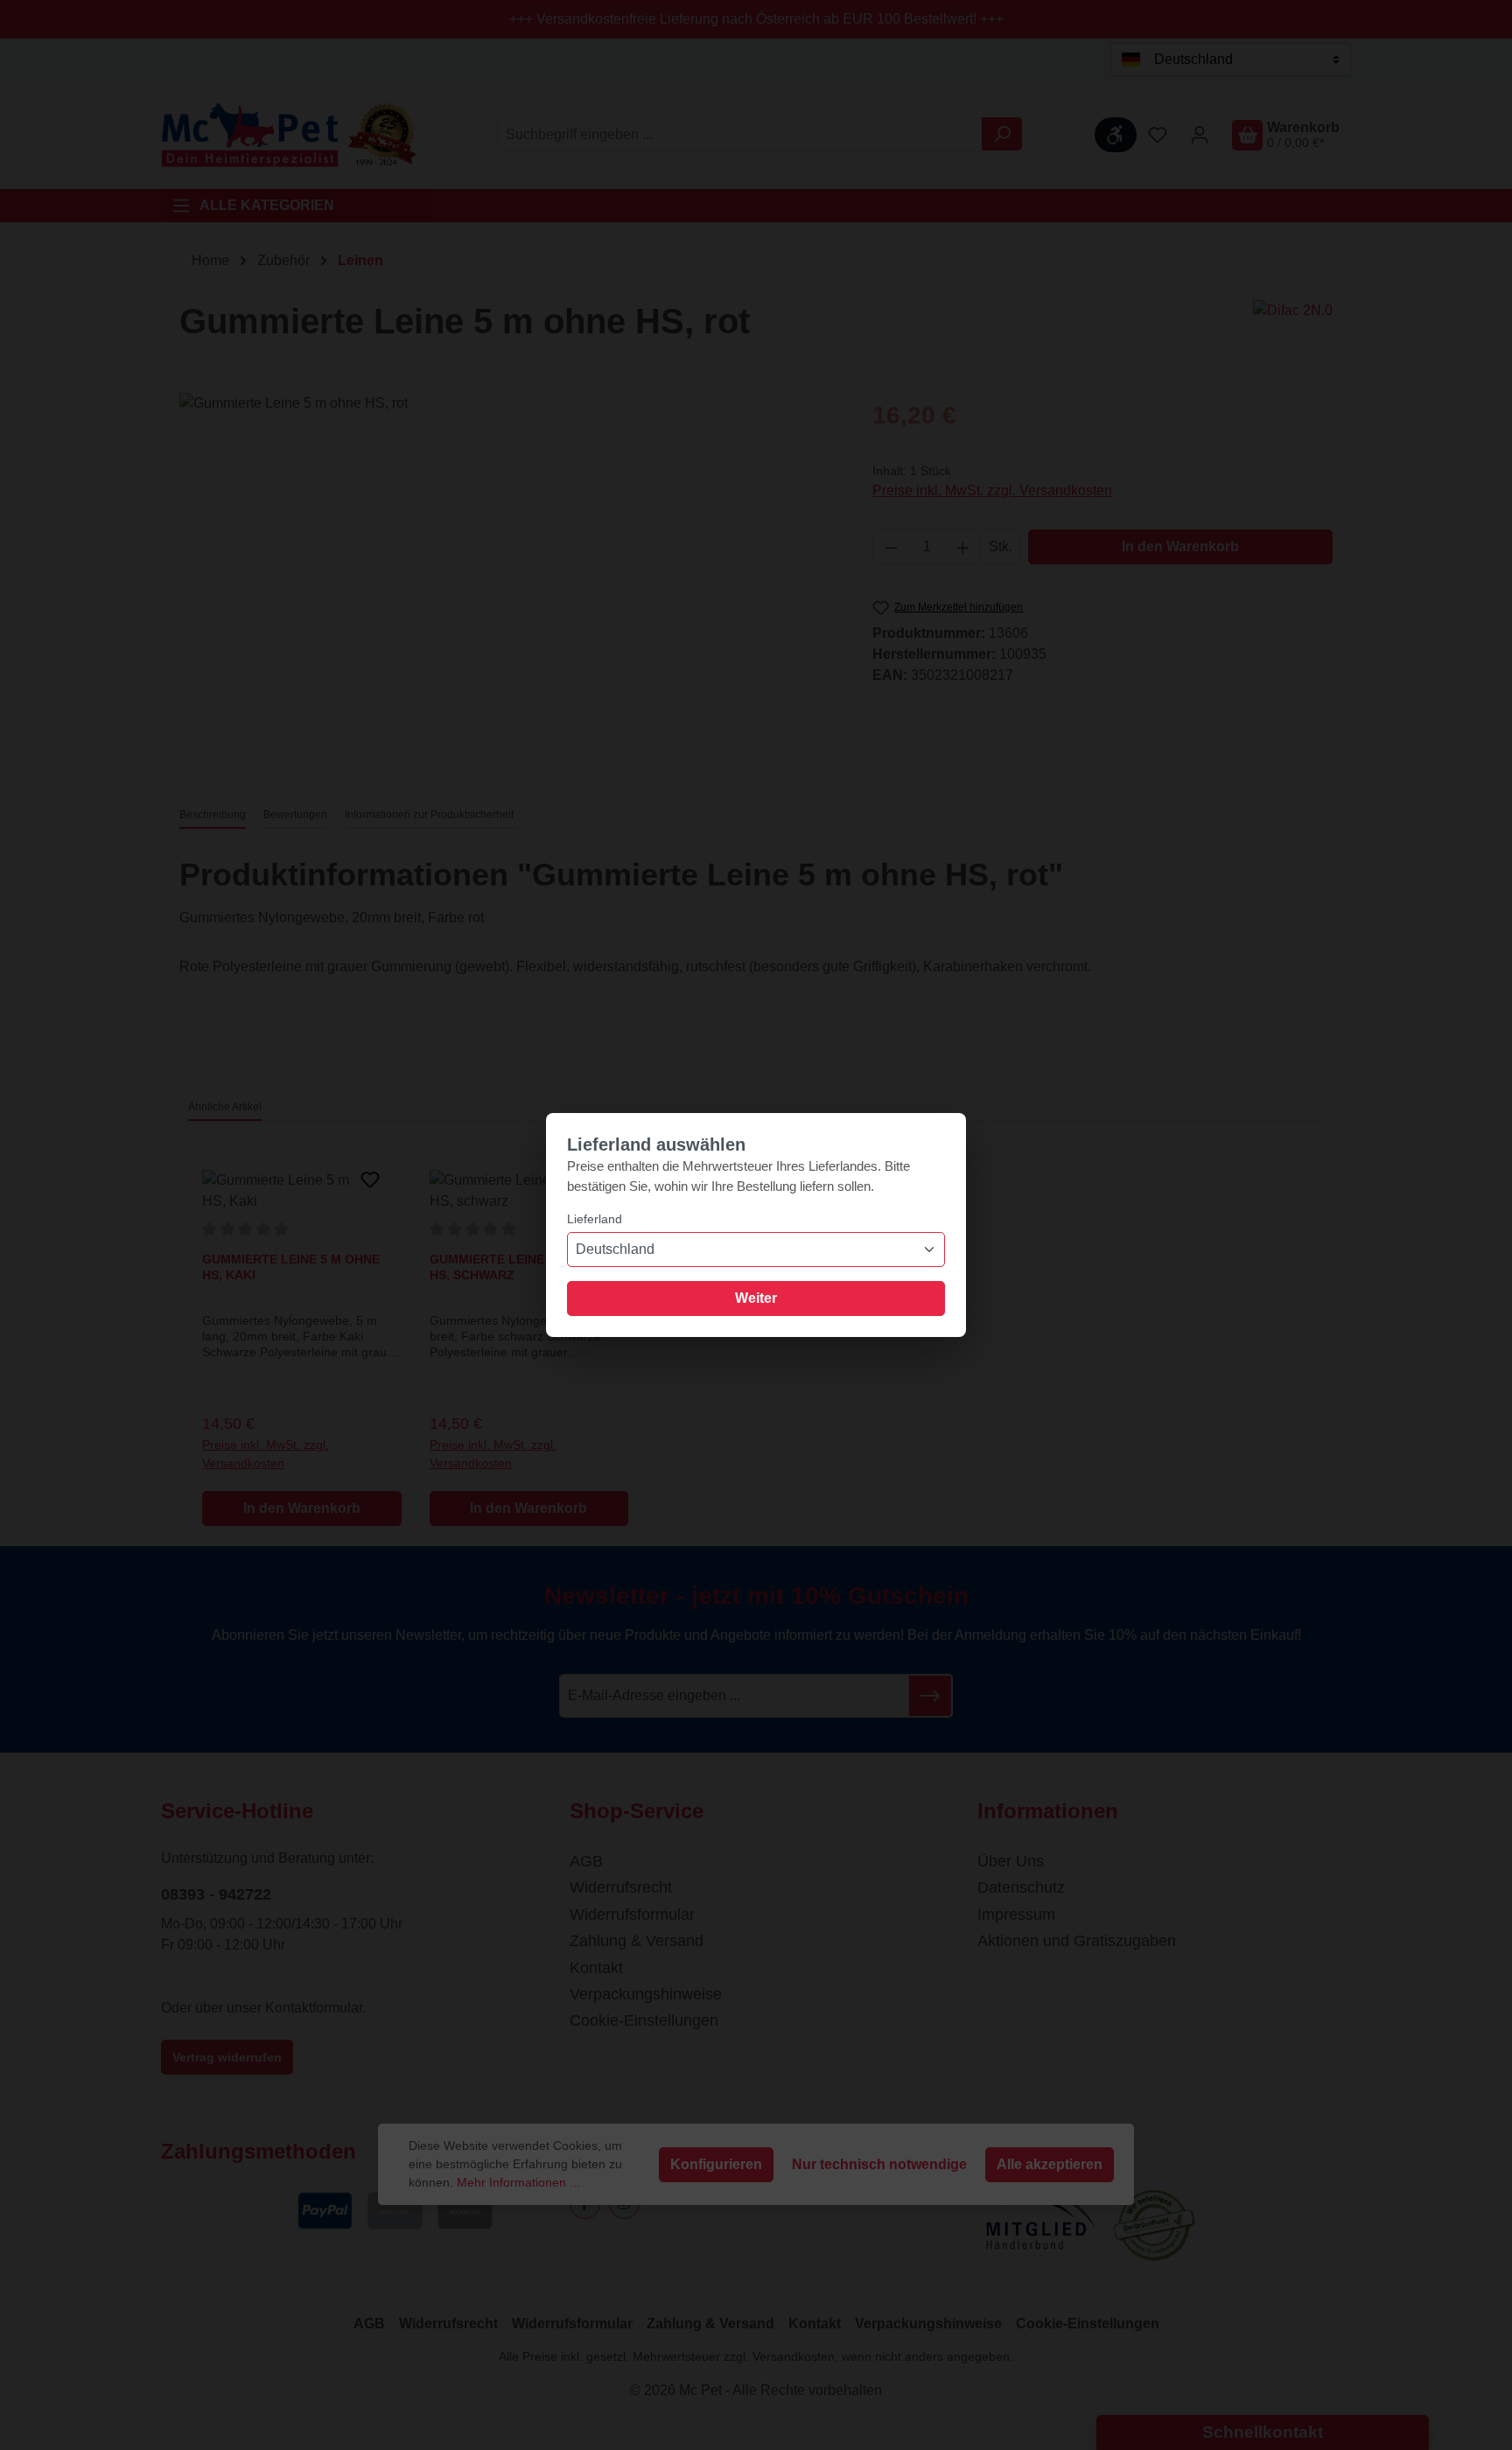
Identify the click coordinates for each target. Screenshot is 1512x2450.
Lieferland (595, 1219)
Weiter (756, 1298)
